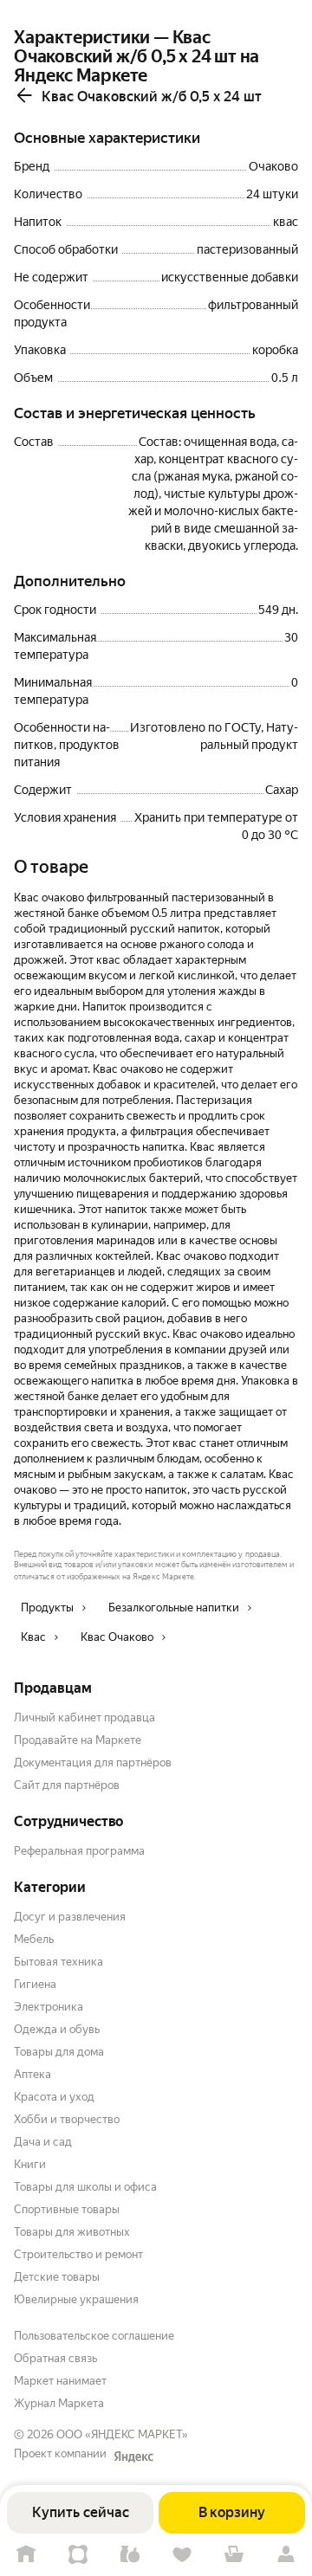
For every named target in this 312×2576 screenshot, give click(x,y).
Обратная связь (55, 2358)
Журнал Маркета (59, 2403)
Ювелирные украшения (76, 2299)
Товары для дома (59, 2052)
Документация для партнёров (93, 1763)
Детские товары (57, 2277)
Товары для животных (72, 2232)
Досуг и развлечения (70, 1917)
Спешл (78, 2555)
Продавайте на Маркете (78, 1740)
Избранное (182, 2555)
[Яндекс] (133, 2457)
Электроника (49, 2007)
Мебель (34, 1939)
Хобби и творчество (67, 2119)
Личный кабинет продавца (84, 1717)
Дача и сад (43, 2142)
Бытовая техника (58, 1962)
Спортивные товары (67, 2209)
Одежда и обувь (57, 2029)
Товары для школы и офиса (85, 2187)
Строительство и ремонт (78, 2254)
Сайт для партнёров (67, 1785)
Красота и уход (54, 2097)
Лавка (130, 2555)
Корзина (234, 2555)
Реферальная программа (79, 1851)
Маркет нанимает (60, 2381)
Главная (26, 2555)
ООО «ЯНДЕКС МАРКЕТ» (122, 2434)
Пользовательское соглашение (94, 2336)
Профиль (286, 2555)
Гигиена (35, 1984)
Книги (30, 2164)
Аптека (32, 2074)
